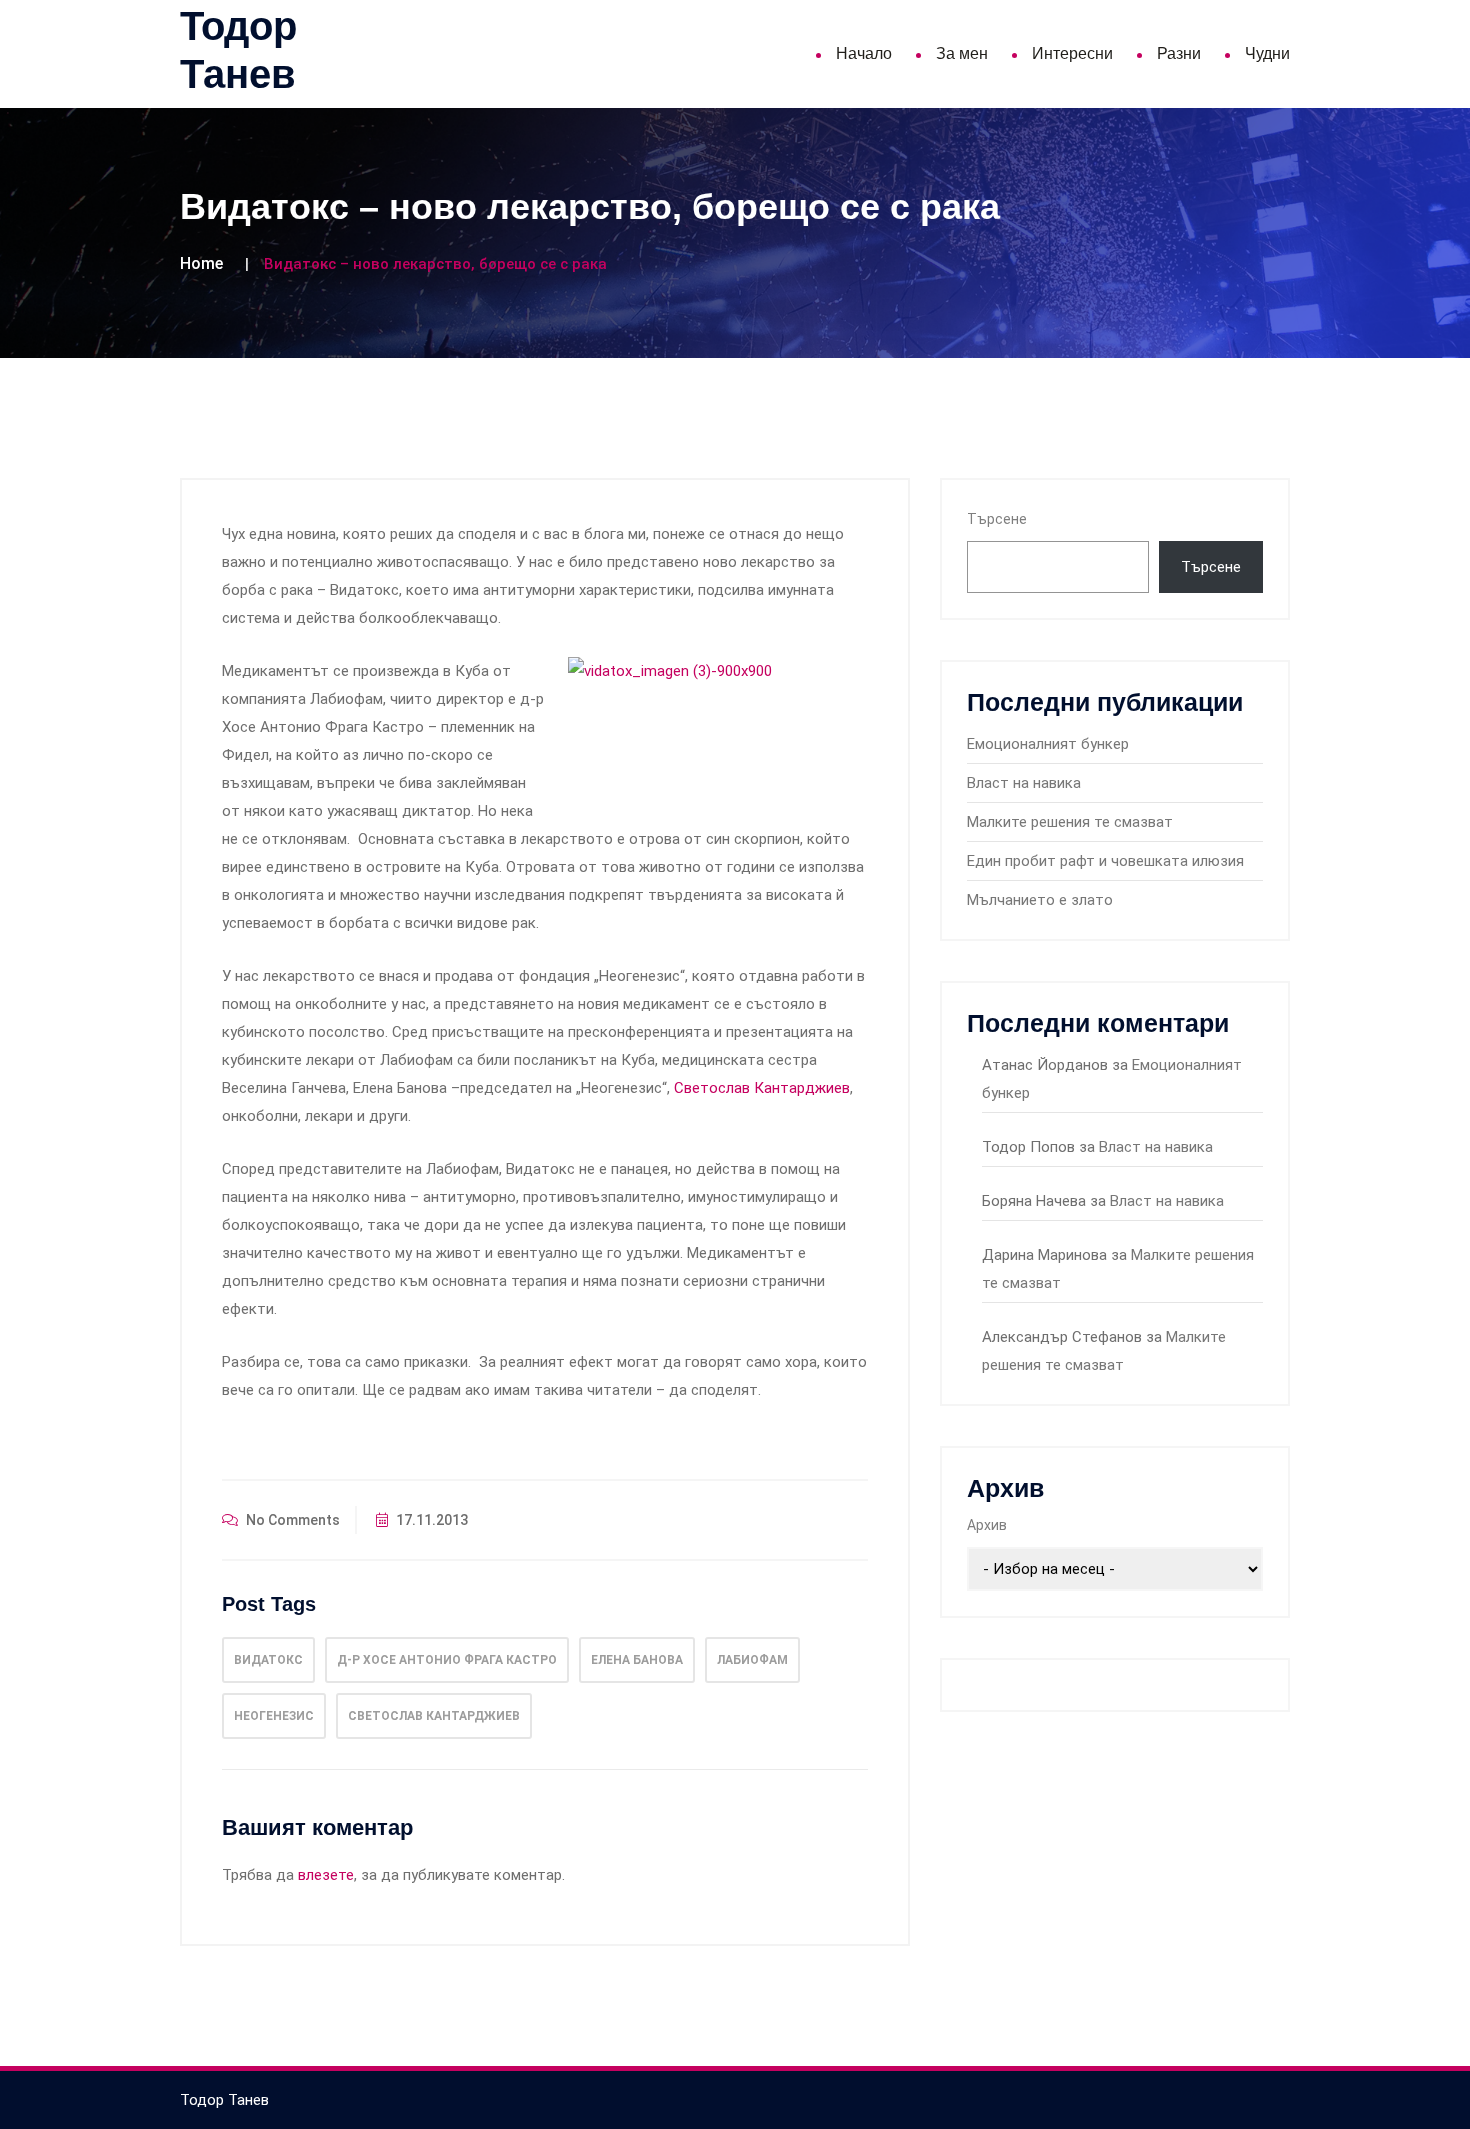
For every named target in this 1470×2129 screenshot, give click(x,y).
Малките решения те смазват (1070, 822)
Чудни (1267, 53)
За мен (962, 53)
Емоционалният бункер (1048, 744)
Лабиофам (752, 1660)
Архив (987, 1525)
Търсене (997, 519)
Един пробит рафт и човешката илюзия (1105, 861)
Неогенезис (274, 1716)
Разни (1179, 53)
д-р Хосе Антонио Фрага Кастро (447, 1660)
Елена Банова (637, 1660)
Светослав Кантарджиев (762, 1088)
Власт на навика (1024, 783)
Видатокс (268, 1660)
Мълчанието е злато (1040, 900)
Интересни (1072, 53)
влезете (326, 1875)
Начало (864, 53)
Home (201, 263)
